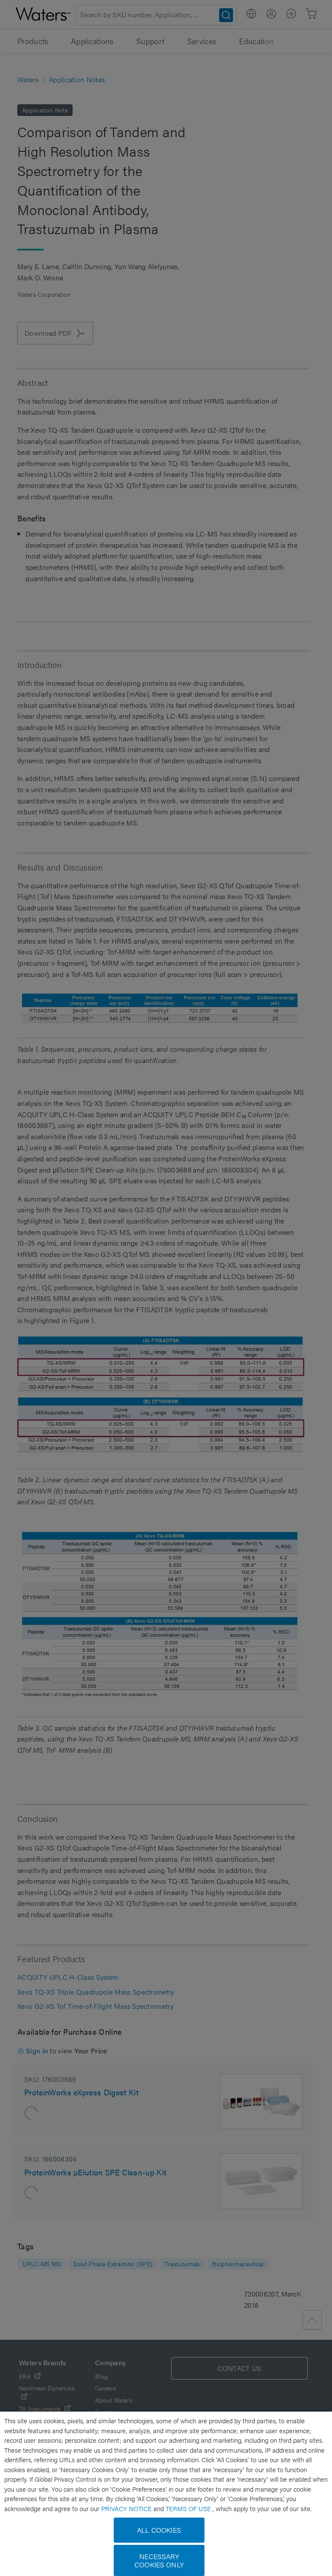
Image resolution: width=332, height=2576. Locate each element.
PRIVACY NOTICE (127, 2508)
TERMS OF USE (189, 2508)
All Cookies (159, 2530)
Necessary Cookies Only (159, 2560)
